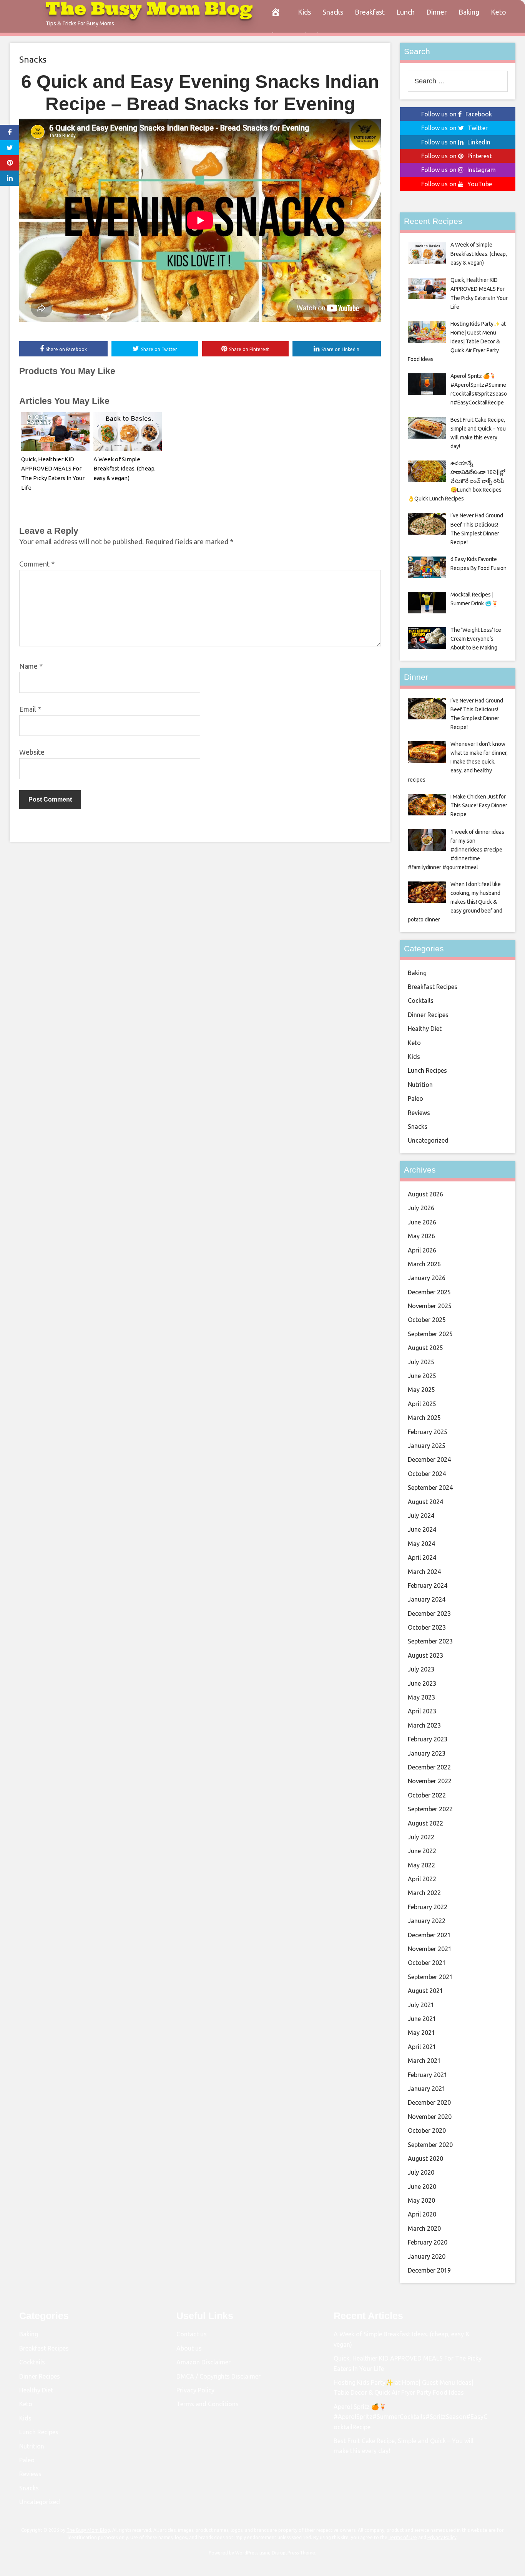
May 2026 (421, 1236)
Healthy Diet (425, 1029)
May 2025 (421, 1390)
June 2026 (422, 1222)
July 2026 (421, 1208)
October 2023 (427, 1627)
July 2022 (421, 1837)
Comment (37, 564)
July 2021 (421, 2005)
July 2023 (421, 1669)
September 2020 (430, 2145)
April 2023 (422, 1711)
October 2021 (427, 1963)
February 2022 (428, 1907)
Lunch (405, 12)
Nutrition (420, 1085)
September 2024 (430, 1488)
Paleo (415, 1098)
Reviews (419, 1113)
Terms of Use (403, 2537)
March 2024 (424, 1572)
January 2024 (427, 1599)
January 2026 (427, 1278)
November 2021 (430, 1949)
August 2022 (425, 1823)
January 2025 (427, 1446)
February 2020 (428, 2242)
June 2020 (422, 2187)
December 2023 (429, 1614)
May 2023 (421, 1697)
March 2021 (424, 2061)
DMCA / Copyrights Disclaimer (218, 2376)
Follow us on (457, 114)
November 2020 (430, 2117)
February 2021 (428, 2075)
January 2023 (427, 1753)
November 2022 (430, 1781)
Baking (469, 12)
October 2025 (427, 1320)
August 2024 (425, 1502)
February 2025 (428, 1432)
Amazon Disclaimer (204, 2362)
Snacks (333, 12)
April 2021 (422, 2047)
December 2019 (429, 2270)
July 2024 (421, 1516)
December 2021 (429, 1935)
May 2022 (421, 1865)
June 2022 (422, 1851)
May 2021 (421, 2033)
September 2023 (430, 1641)
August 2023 (425, 1655)
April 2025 (422, 1404)
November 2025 (430, 1306)
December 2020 (429, 2102)
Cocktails (421, 1001)
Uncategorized (428, 1140)
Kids (304, 12)
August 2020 (425, 2159)
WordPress (247, 2553)
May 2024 (421, 1544)
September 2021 (430, 1977)
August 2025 (425, 1348)
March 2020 (424, 2228)
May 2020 (421, 2200)
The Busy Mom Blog (88, 2530)
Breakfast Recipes (433, 987)
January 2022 (427, 1921)
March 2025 (424, 1418)
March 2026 (424, 1264)
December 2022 (429, 1767)
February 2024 (428, 1585)
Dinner (437, 12)
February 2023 (428, 1739)
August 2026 (425, 1194)
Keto (498, 12)
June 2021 (422, 2019)
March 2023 (424, 1725)
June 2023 (422, 1683)
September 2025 (430, 1334)
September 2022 (430, 1809)
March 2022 (424, 1893)
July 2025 (421, 1362)
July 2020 (421, 2172)
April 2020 (422, 2214)
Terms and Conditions (208, 2404)
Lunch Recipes (427, 1070)
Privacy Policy (195, 2390)
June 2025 (422, 1376)
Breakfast (370, 12)
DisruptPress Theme (293, 2553)
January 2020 (427, 2256)
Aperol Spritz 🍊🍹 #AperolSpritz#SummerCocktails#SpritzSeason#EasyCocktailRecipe (410, 2417)
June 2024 (422, 1529)
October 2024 (427, 1474)
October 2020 (427, 2130)
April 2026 (422, 1250)
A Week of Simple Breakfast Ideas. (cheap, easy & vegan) (125, 469)
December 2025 (429, 1292)
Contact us (192, 2334)
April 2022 (422, 1879)
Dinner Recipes (428, 1015)
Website (32, 752)
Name (31, 666)
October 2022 (427, 1795)
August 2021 (425, 1991)
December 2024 (429, 1459)
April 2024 (422, 1557)
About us (189, 2348)
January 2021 (427, 2089)
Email (30, 709)
